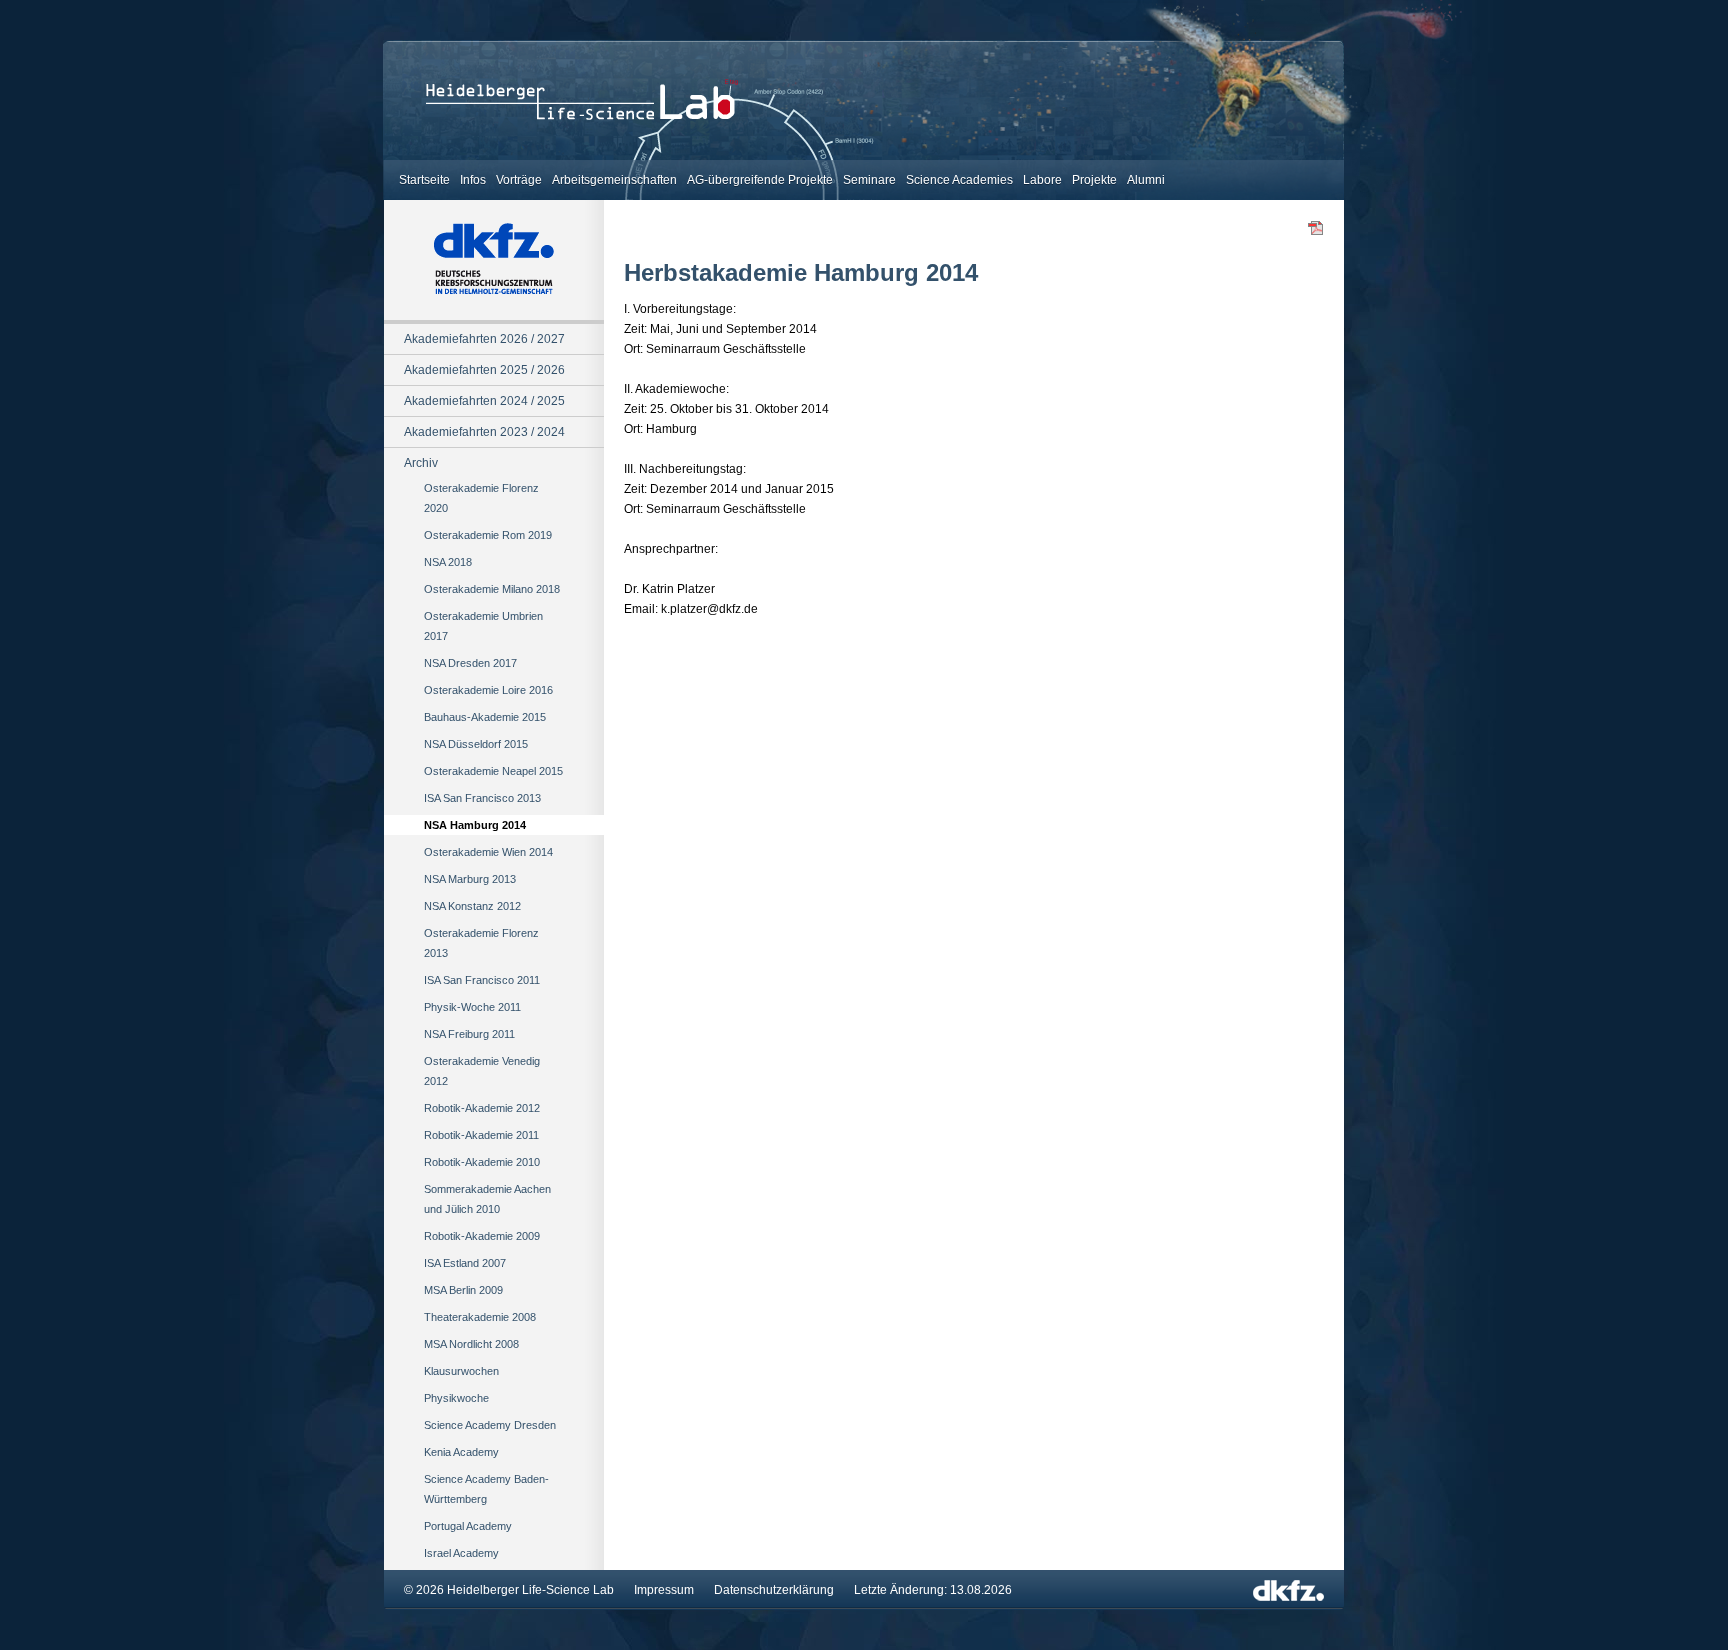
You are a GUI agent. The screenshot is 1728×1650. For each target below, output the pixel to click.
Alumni (1146, 180)
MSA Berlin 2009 (463, 1290)
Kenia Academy (461, 1452)
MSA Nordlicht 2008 (471, 1344)
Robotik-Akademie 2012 (482, 1108)
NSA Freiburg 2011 (469, 1034)
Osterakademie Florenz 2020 (481, 498)
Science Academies (959, 180)
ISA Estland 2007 (465, 1263)
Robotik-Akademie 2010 (482, 1162)
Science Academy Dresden (490, 1425)
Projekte (1094, 180)
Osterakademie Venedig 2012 (482, 1071)
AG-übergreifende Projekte (760, 180)
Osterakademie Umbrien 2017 (483, 626)
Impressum (664, 1590)
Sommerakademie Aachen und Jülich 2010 (487, 1199)
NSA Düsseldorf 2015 (476, 744)
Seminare (869, 180)
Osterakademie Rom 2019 (488, 535)
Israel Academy (461, 1553)
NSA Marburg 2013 (470, 879)
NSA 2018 (448, 562)
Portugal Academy (468, 1526)
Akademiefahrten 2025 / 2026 (484, 370)
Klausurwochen (461, 1371)
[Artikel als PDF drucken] (1316, 232)
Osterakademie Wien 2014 (488, 852)
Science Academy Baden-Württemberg (486, 1489)
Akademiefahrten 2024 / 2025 (484, 401)
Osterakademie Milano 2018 (492, 589)
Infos (473, 180)
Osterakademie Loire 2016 (488, 690)
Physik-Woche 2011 (472, 1007)
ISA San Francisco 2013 (482, 798)
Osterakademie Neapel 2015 (493, 771)
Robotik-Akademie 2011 (481, 1135)
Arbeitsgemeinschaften (614, 180)
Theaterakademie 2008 (480, 1317)
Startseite (424, 180)
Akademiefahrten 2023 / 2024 (484, 432)
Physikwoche (456, 1398)
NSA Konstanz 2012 (472, 906)
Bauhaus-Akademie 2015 (485, 717)
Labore (1042, 180)
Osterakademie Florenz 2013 (481, 943)
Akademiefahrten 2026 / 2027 (484, 339)
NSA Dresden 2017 (470, 663)
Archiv (421, 463)
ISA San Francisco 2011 (482, 980)
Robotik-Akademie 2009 (482, 1236)
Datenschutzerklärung (774, 1590)
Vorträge (519, 180)
